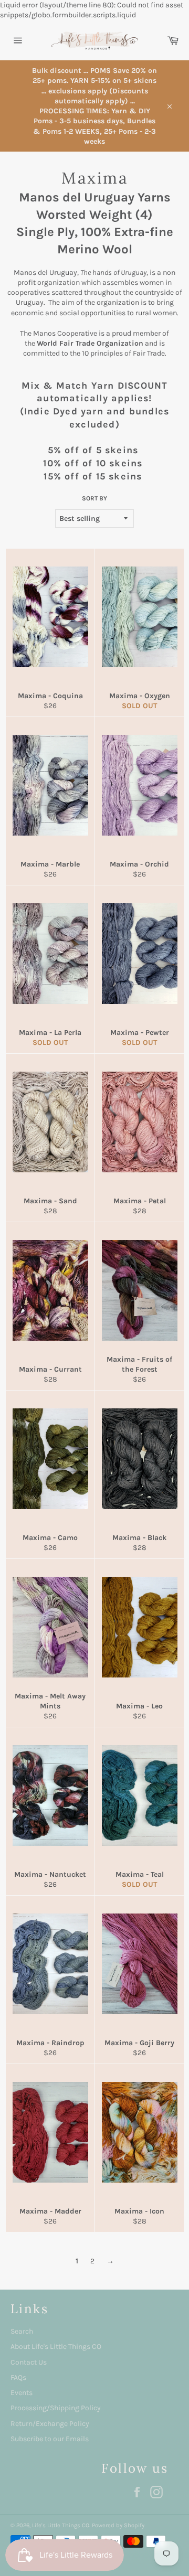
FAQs (18, 2377)
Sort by (94, 498)
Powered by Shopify (118, 2525)
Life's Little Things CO (61, 2525)
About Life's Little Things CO (56, 2347)
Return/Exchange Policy (50, 2424)
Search (22, 2331)
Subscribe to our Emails (50, 2439)
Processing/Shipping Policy (56, 2408)
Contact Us (29, 2362)
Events (22, 2393)
